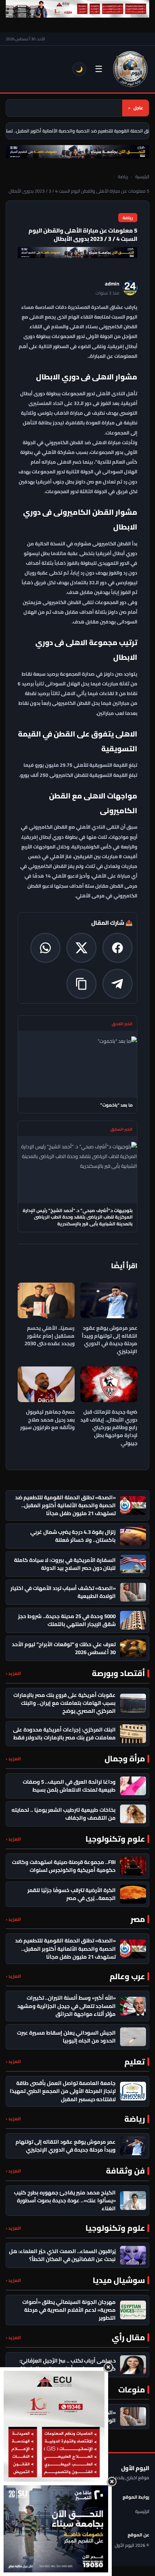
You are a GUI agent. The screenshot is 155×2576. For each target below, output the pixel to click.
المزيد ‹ (13, 1673)
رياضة (123, 177)
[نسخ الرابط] (81, 984)
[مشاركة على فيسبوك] (118, 948)
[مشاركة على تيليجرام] (118, 984)
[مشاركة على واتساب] (45, 948)
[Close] (108, 2367)
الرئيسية (142, 177)
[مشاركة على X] (81, 948)
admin (112, 284)
